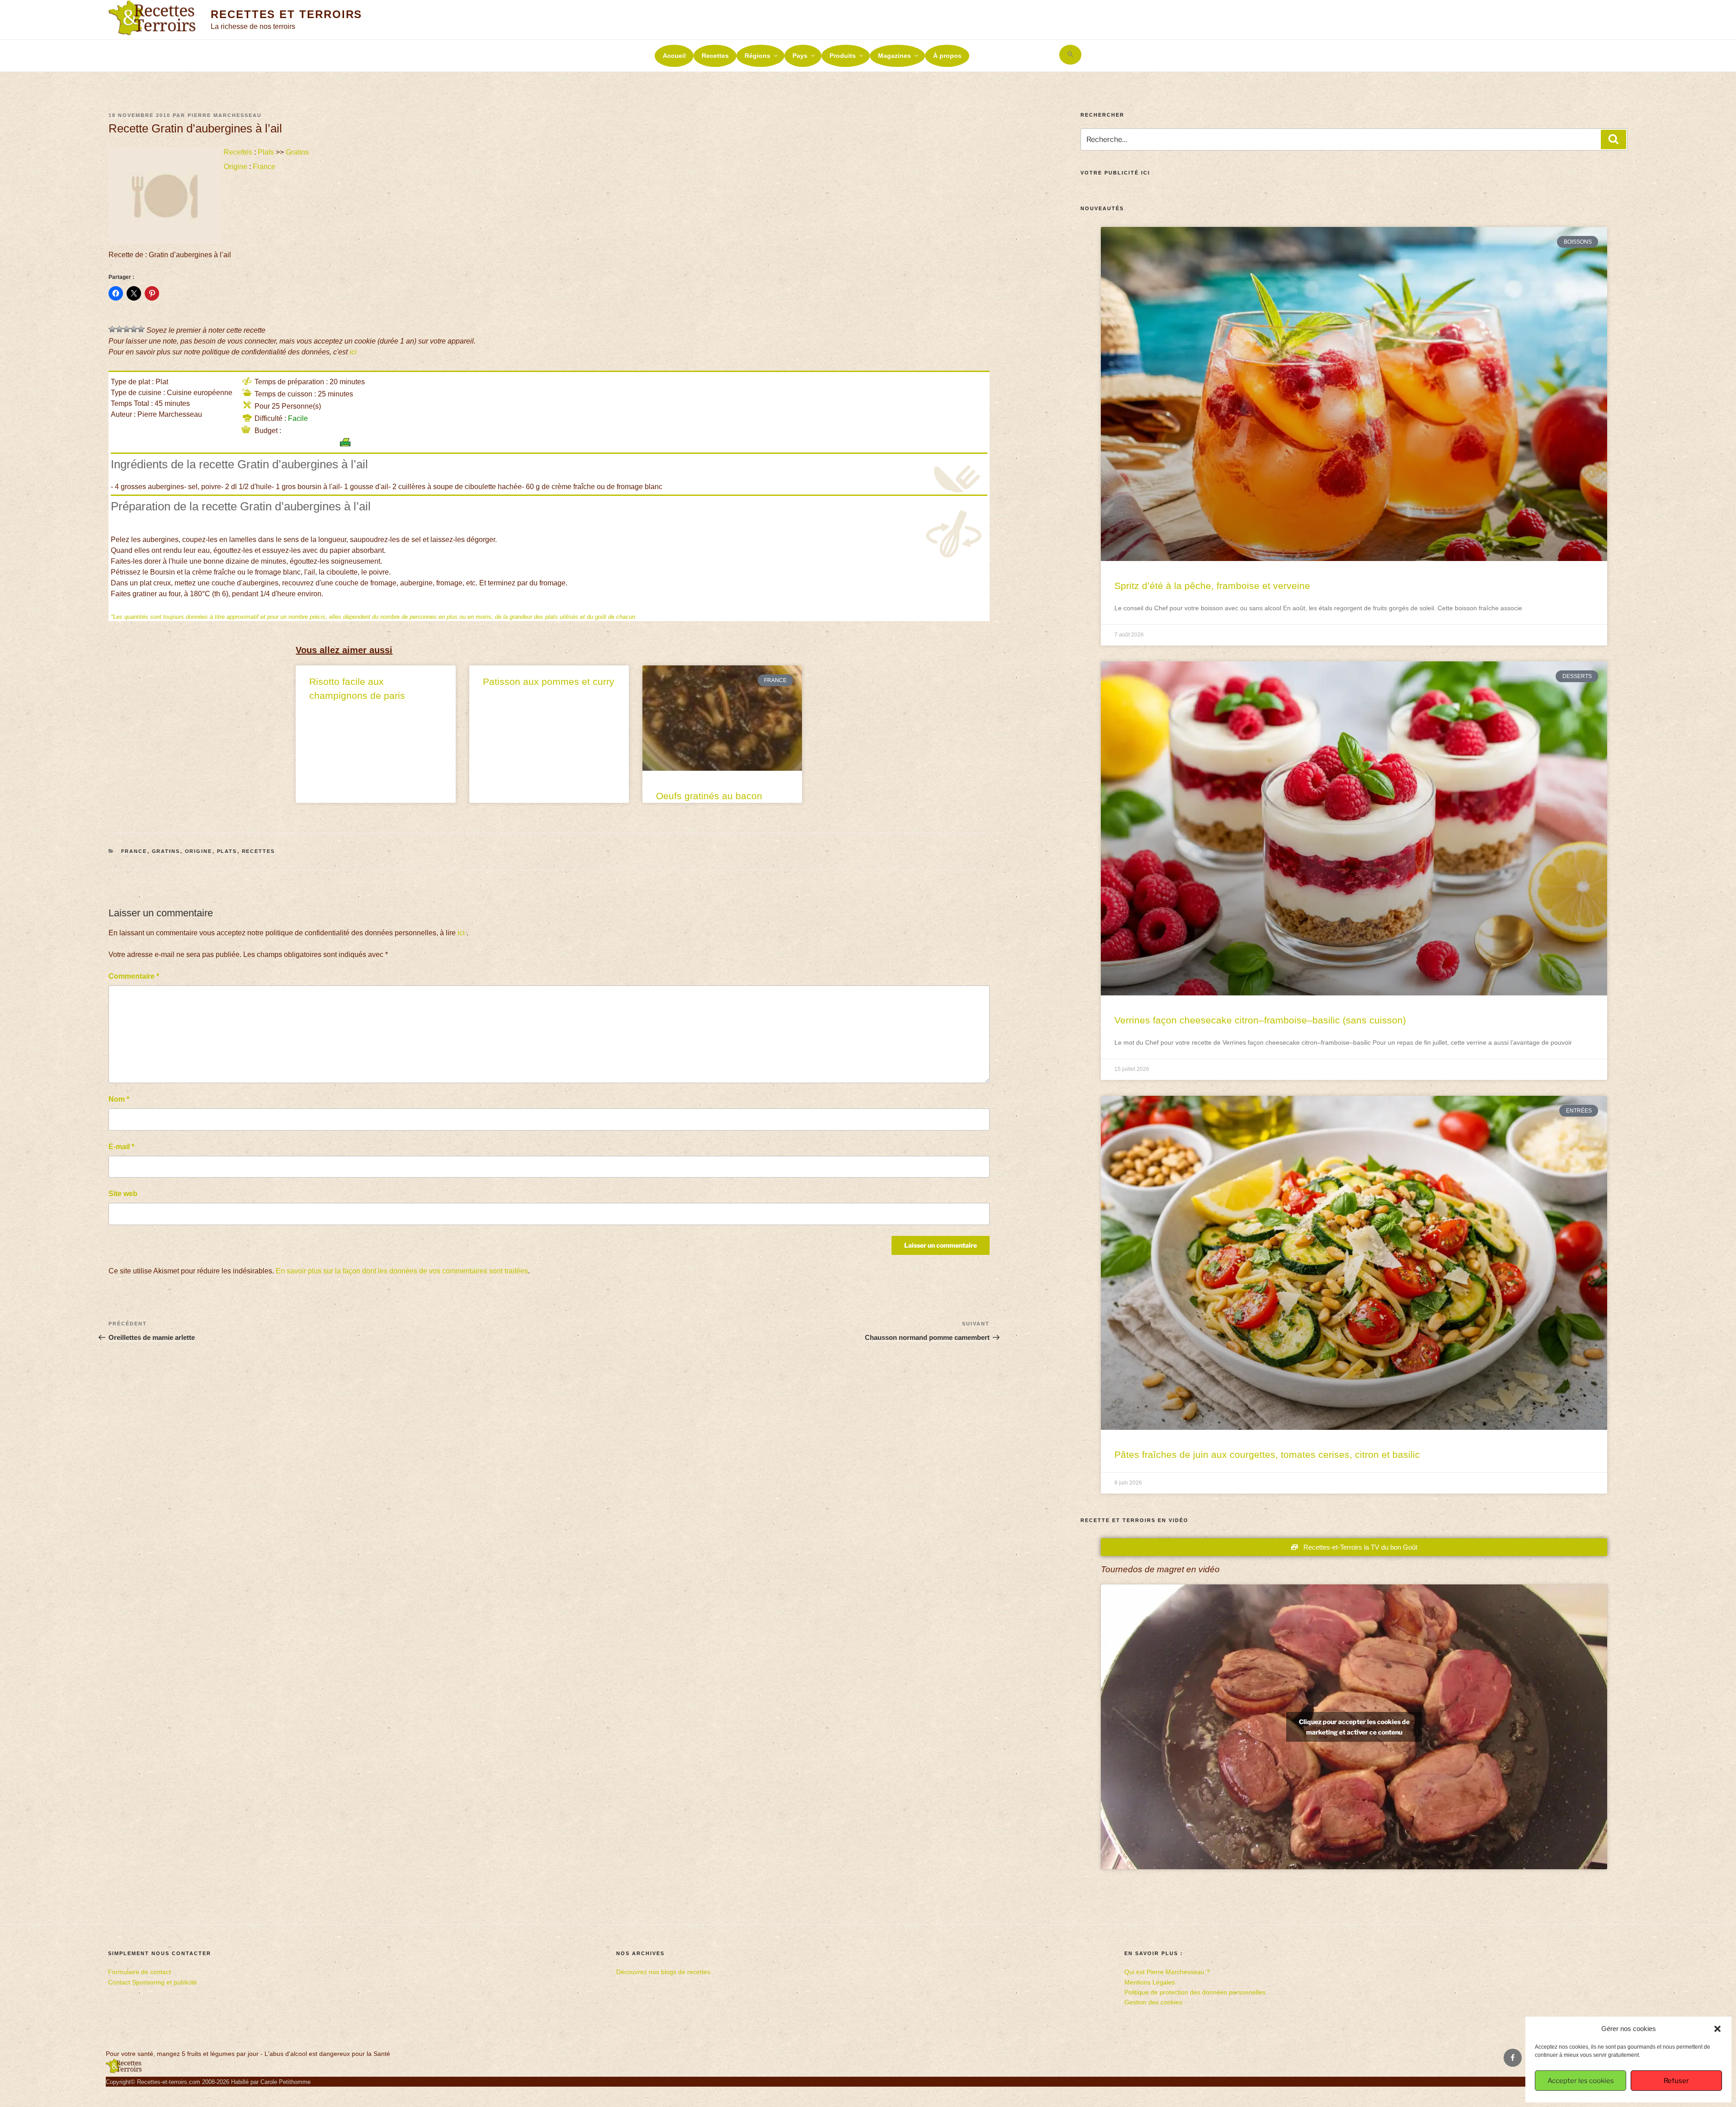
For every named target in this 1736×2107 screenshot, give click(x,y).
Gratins (297, 152)
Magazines (894, 56)
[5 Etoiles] (141, 329)
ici (353, 352)
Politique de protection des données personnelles (1195, 1992)
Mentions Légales (1150, 1982)
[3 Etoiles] (127, 329)
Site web (123, 1194)
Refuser (1676, 2081)
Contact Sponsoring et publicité (153, 1982)
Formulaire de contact (139, 1972)
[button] (1717, 2029)
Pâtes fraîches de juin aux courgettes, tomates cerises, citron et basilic (1267, 1454)
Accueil (674, 56)
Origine (236, 167)
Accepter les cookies (1581, 2081)
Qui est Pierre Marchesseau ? (1167, 1972)
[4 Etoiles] (134, 329)
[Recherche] (1613, 139)
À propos (947, 56)
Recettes (715, 56)
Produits (843, 56)
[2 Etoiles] (119, 329)
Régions (757, 56)
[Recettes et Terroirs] (124, 2071)
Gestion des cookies (1153, 2002)
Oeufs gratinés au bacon (709, 796)
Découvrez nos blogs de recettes (663, 1972)
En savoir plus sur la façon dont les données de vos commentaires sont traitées (402, 1271)
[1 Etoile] (112, 329)
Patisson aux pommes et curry (549, 681)
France (264, 167)
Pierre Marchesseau (225, 115)
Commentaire (134, 976)
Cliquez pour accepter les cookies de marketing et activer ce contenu (1354, 1727)
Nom (119, 1099)
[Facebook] (1513, 2058)
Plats (266, 152)
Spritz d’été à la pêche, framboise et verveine (1212, 586)
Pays (800, 56)
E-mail (121, 1147)
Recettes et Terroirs (286, 14)
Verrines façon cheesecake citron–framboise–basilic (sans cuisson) (1260, 1020)
